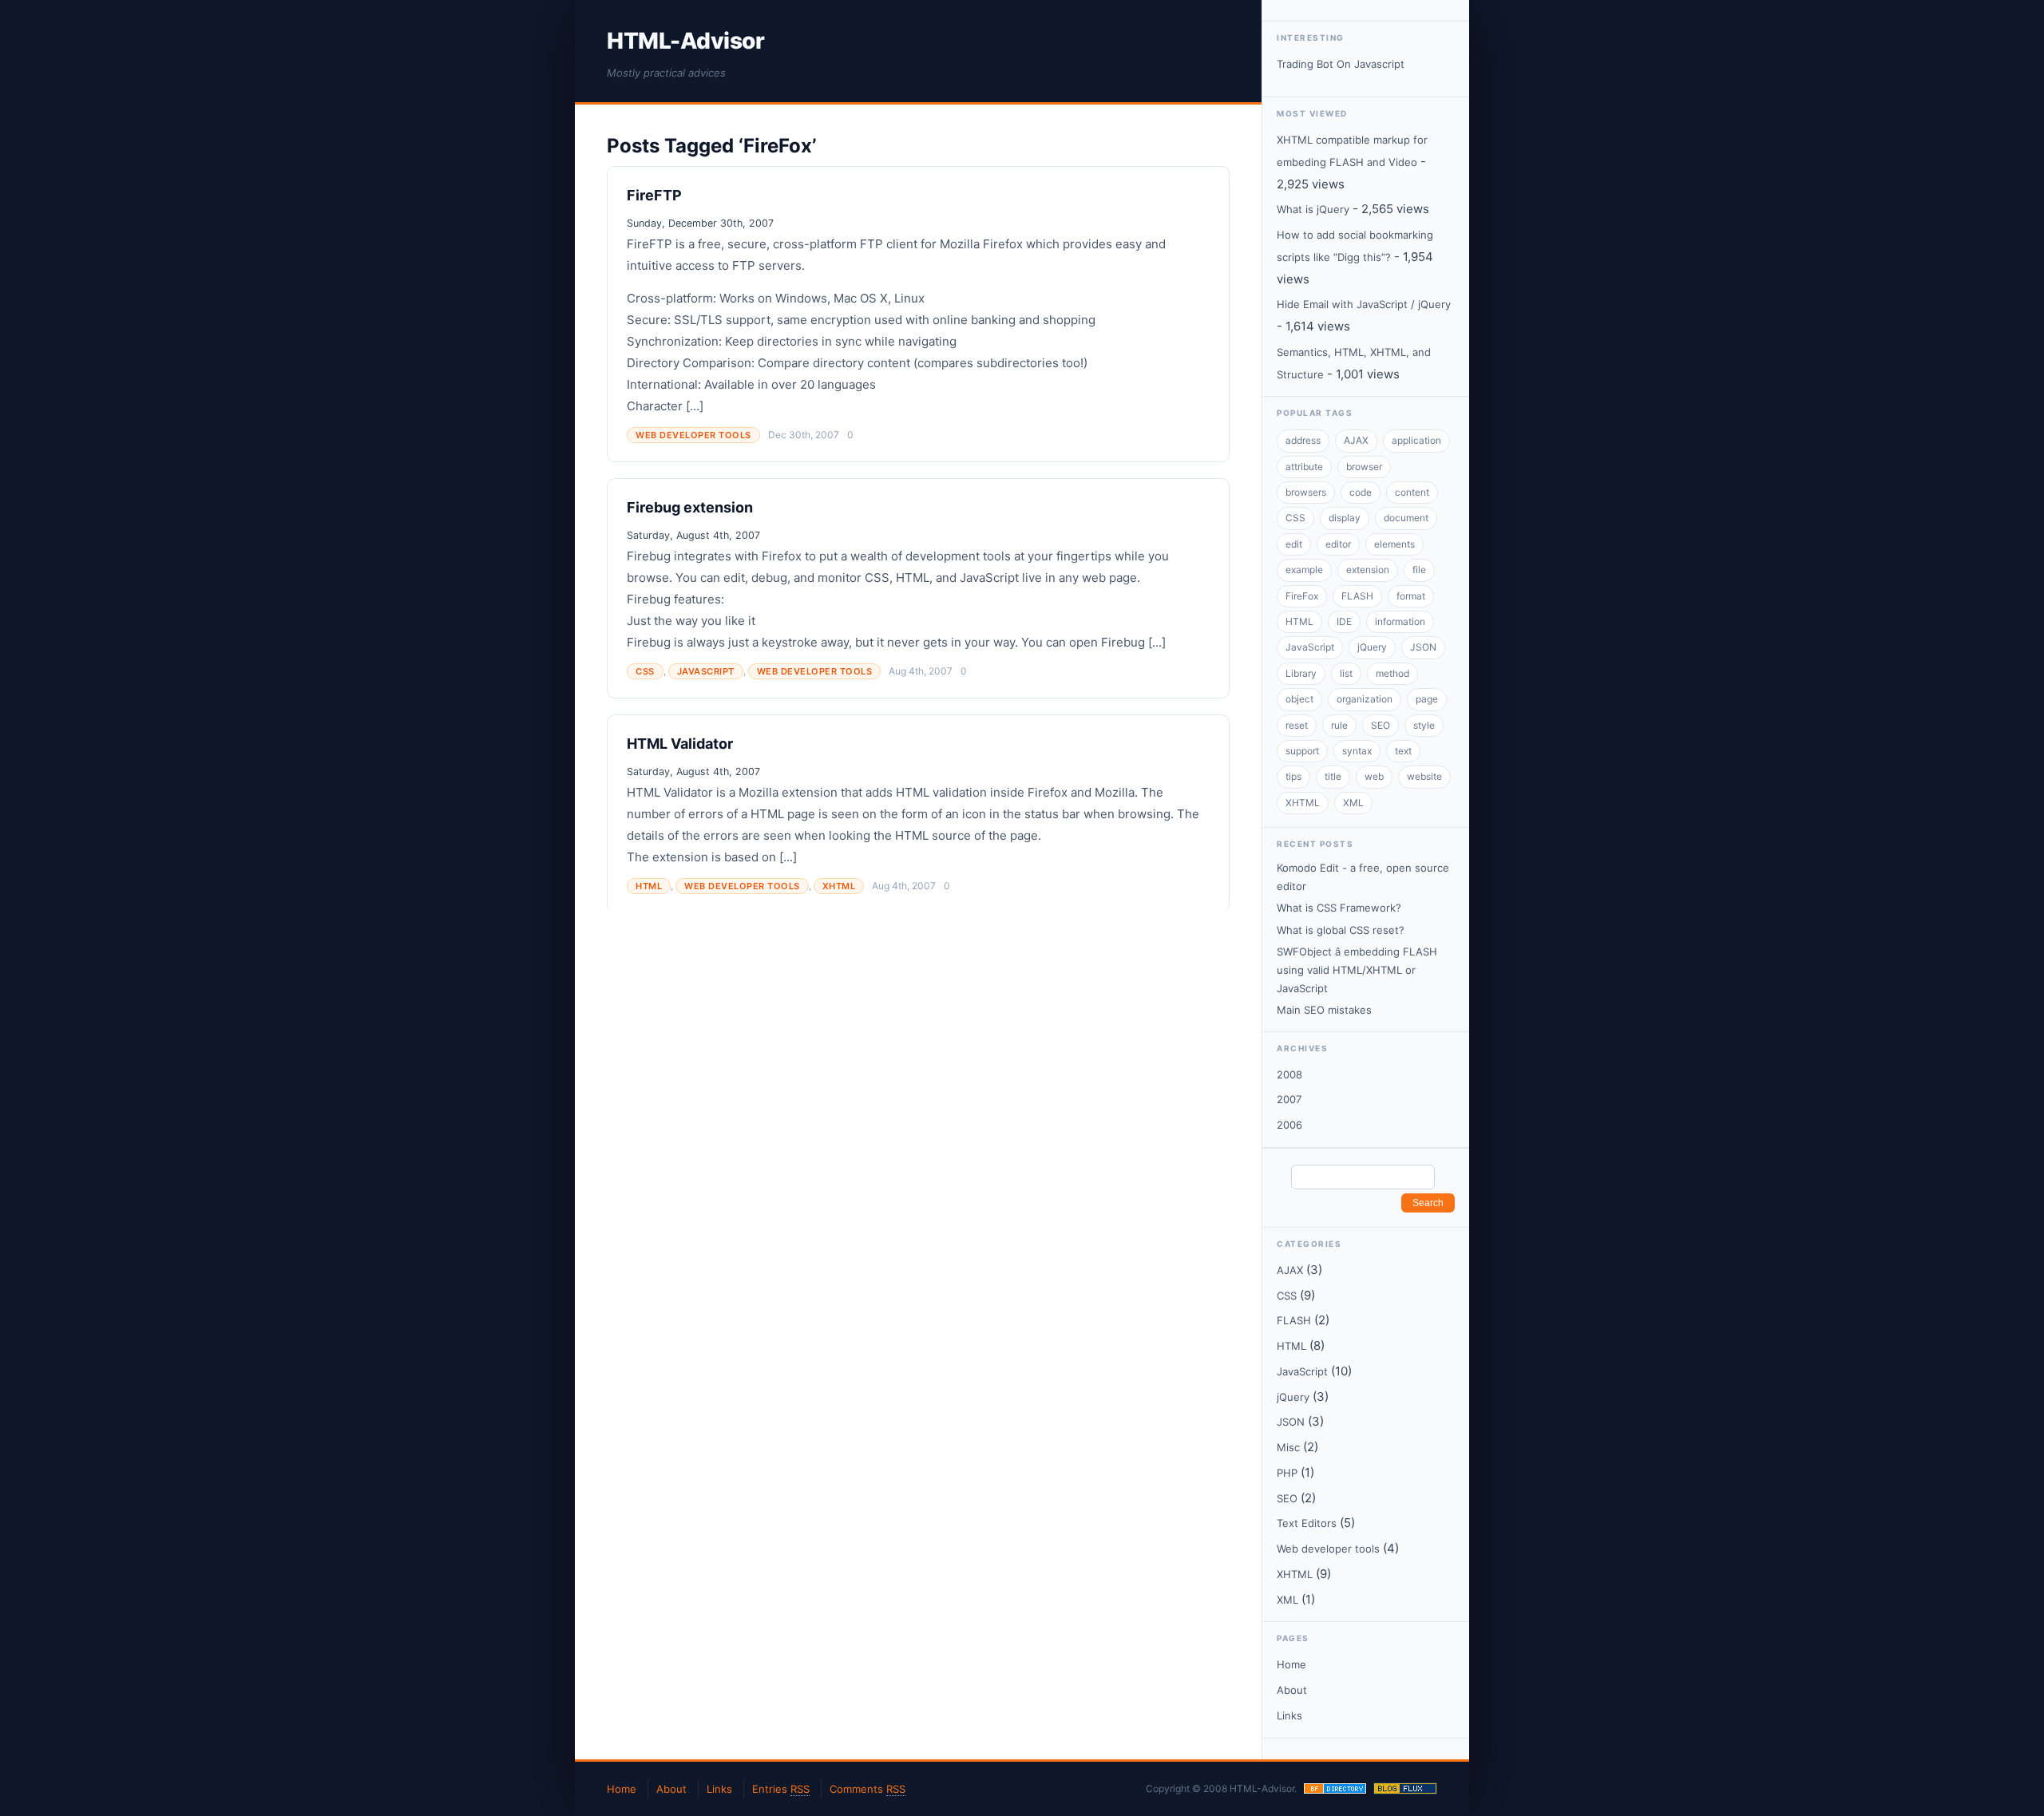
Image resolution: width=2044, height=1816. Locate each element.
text (1403, 751)
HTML (649, 886)
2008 (1289, 1074)
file (1419, 570)
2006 (1289, 1125)
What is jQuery (1313, 209)
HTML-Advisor (685, 41)
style (1424, 725)
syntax (1357, 751)
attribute (1304, 467)
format (1411, 596)
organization (1365, 699)
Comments (868, 1789)
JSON (1423, 647)
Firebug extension (690, 507)
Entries (781, 1789)
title (1333, 776)
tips (1293, 776)
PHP (1287, 1473)
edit (1294, 544)
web (1374, 776)
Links (1289, 1715)
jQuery (1372, 647)
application (1416, 440)
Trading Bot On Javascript (1341, 64)
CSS (645, 671)
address (1303, 440)
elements (1394, 544)
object (1299, 699)
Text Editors (1307, 1523)
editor (1338, 544)
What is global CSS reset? (1341, 930)
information (1400, 621)
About (1292, 1690)
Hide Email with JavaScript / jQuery (1364, 304)
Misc (1288, 1447)
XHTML (839, 886)
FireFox (1302, 596)
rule (1339, 725)
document (1406, 518)
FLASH (1357, 596)
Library (1301, 673)
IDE (1344, 621)
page (1427, 699)
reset (1297, 725)
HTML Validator (680, 744)
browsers (1306, 492)
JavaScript (706, 671)
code (1361, 492)
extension (1368, 570)
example (1304, 570)
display (1345, 518)
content (1412, 492)
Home (1291, 1664)
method (1392, 673)
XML (1353, 803)
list (1346, 673)
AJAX (1356, 440)
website (1424, 776)
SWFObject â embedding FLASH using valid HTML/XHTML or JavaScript (1357, 970)
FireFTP (654, 195)
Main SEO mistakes (1324, 1010)
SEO (1380, 725)
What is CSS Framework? (1339, 908)
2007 (1289, 1099)
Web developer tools (693, 435)
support (1302, 751)
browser (1364, 467)
